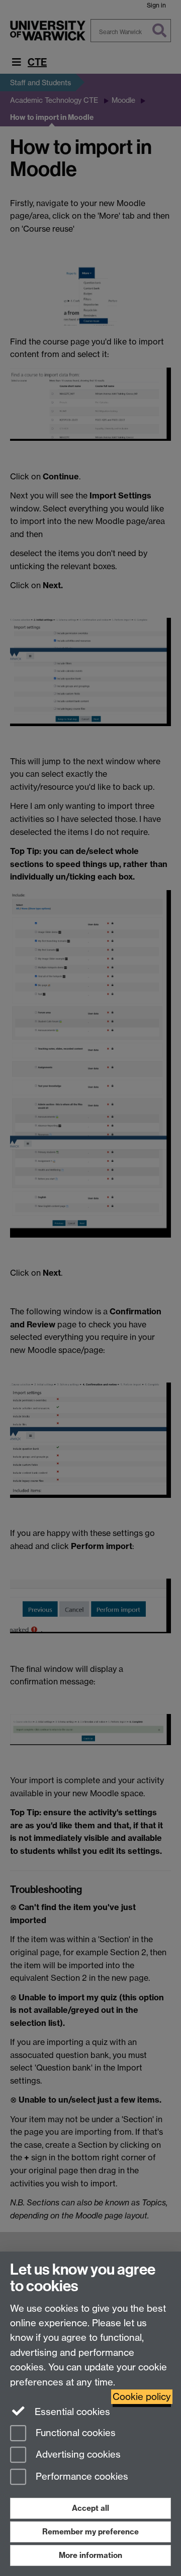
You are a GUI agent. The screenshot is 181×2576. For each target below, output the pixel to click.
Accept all (90, 2508)
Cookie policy (142, 2397)
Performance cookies (81, 2477)
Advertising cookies (77, 2455)
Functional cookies (74, 2433)
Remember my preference (90, 2532)
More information (90, 2555)
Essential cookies (71, 2412)
